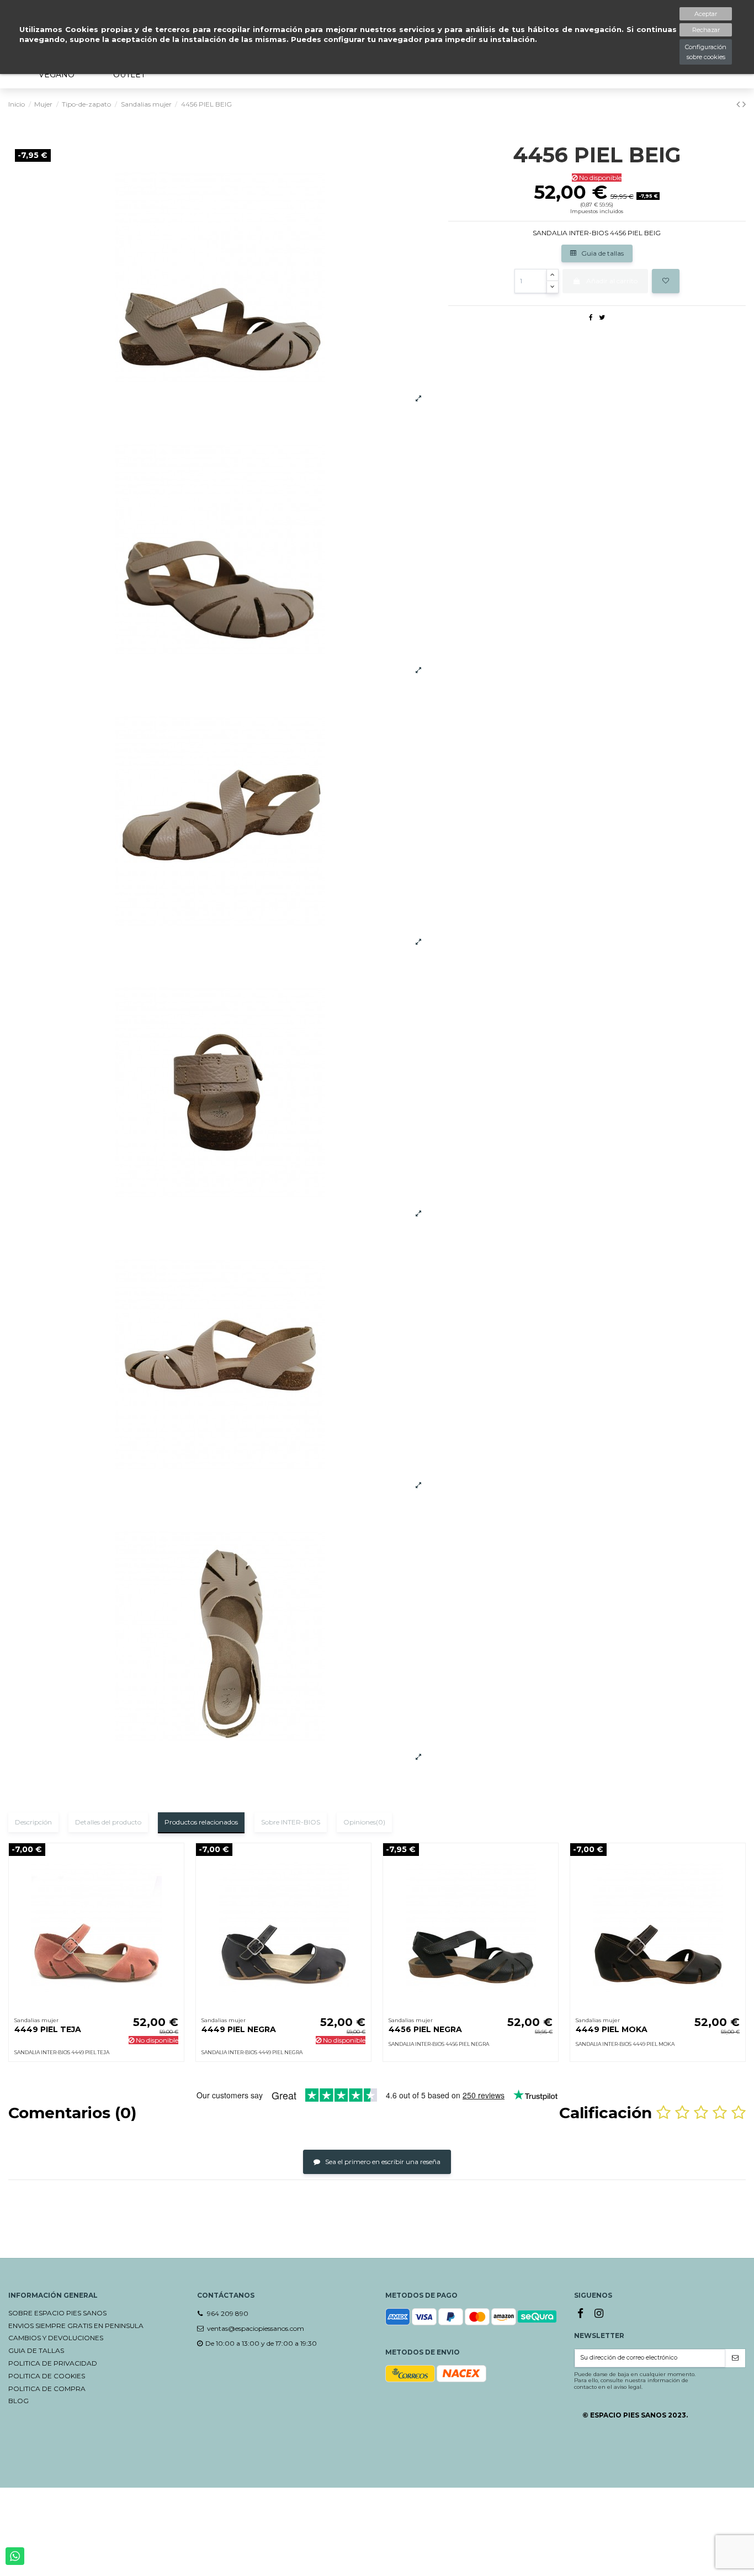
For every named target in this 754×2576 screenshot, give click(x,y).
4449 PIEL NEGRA (239, 2029)
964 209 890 (228, 2313)
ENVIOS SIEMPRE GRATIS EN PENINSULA (76, 2326)
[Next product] (744, 104)
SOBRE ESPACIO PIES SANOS (57, 2313)
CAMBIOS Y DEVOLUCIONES (56, 2338)
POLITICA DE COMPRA (47, 2389)
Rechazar (706, 30)
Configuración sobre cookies (706, 52)
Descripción (33, 1822)
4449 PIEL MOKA (612, 2029)
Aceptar (706, 14)
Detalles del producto (108, 1822)
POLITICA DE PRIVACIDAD (53, 2363)
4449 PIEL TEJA (48, 2029)
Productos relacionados (201, 1822)
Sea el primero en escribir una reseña (382, 2162)
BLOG (18, 2401)
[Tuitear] (602, 317)
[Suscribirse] (735, 2358)
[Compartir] (591, 317)
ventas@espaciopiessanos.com (256, 2328)
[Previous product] (739, 104)
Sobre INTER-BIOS (291, 1822)
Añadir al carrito (612, 281)
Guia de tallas (602, 253)
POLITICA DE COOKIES (47, 2376)
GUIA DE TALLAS (36, 2350)
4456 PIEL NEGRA (425, 2029)
